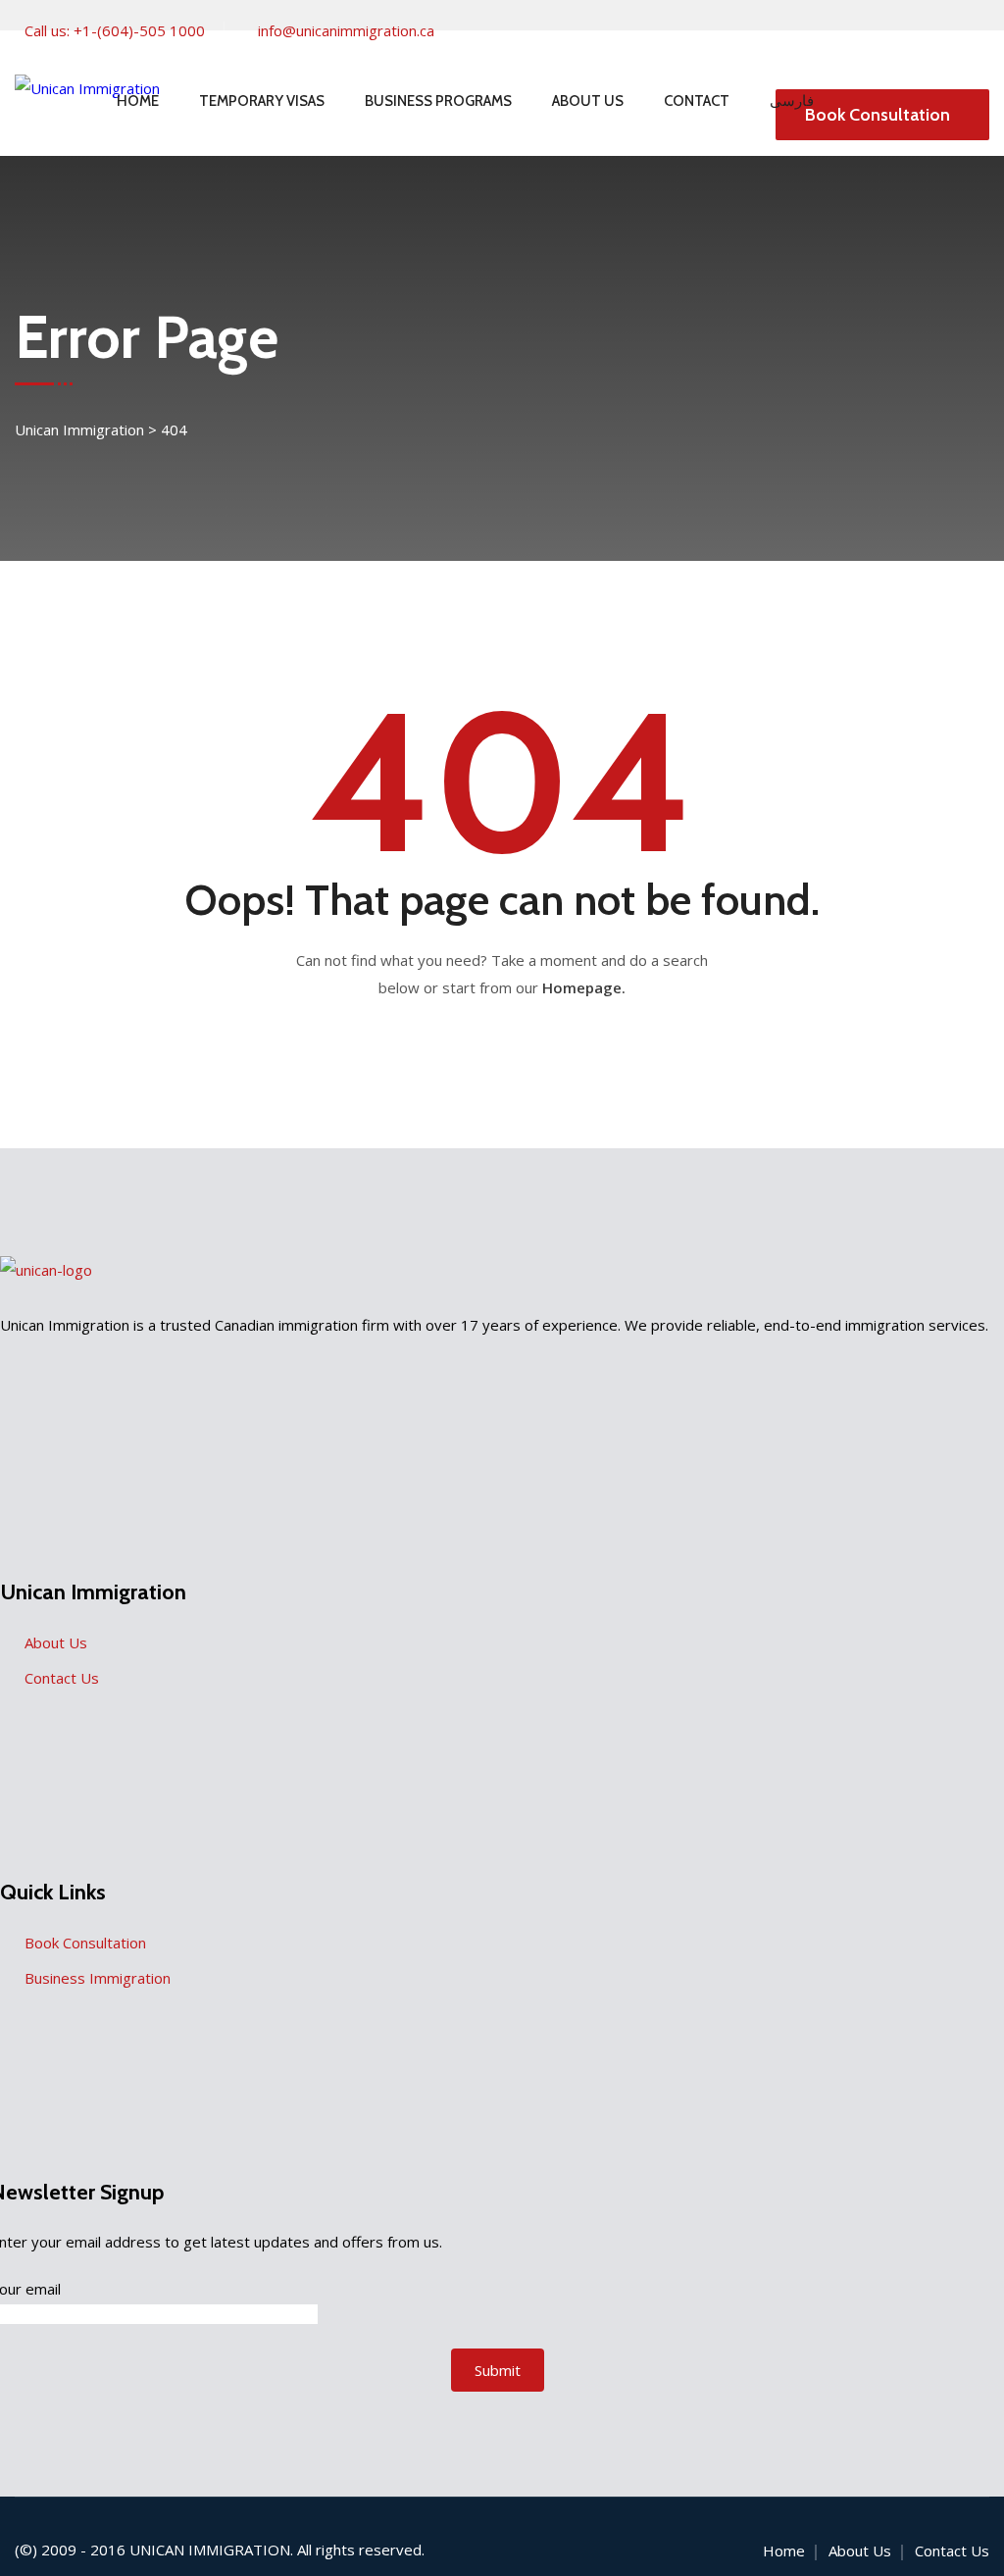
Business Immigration (98, 1978)
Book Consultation (878, 115)
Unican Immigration (210, 2550)
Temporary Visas (262, 101)
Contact (697, 101)
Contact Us (62, 1678)
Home (138, 101)
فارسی (792, 101)
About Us (588, 101)
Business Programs (438, 101)
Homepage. (584, 987)
